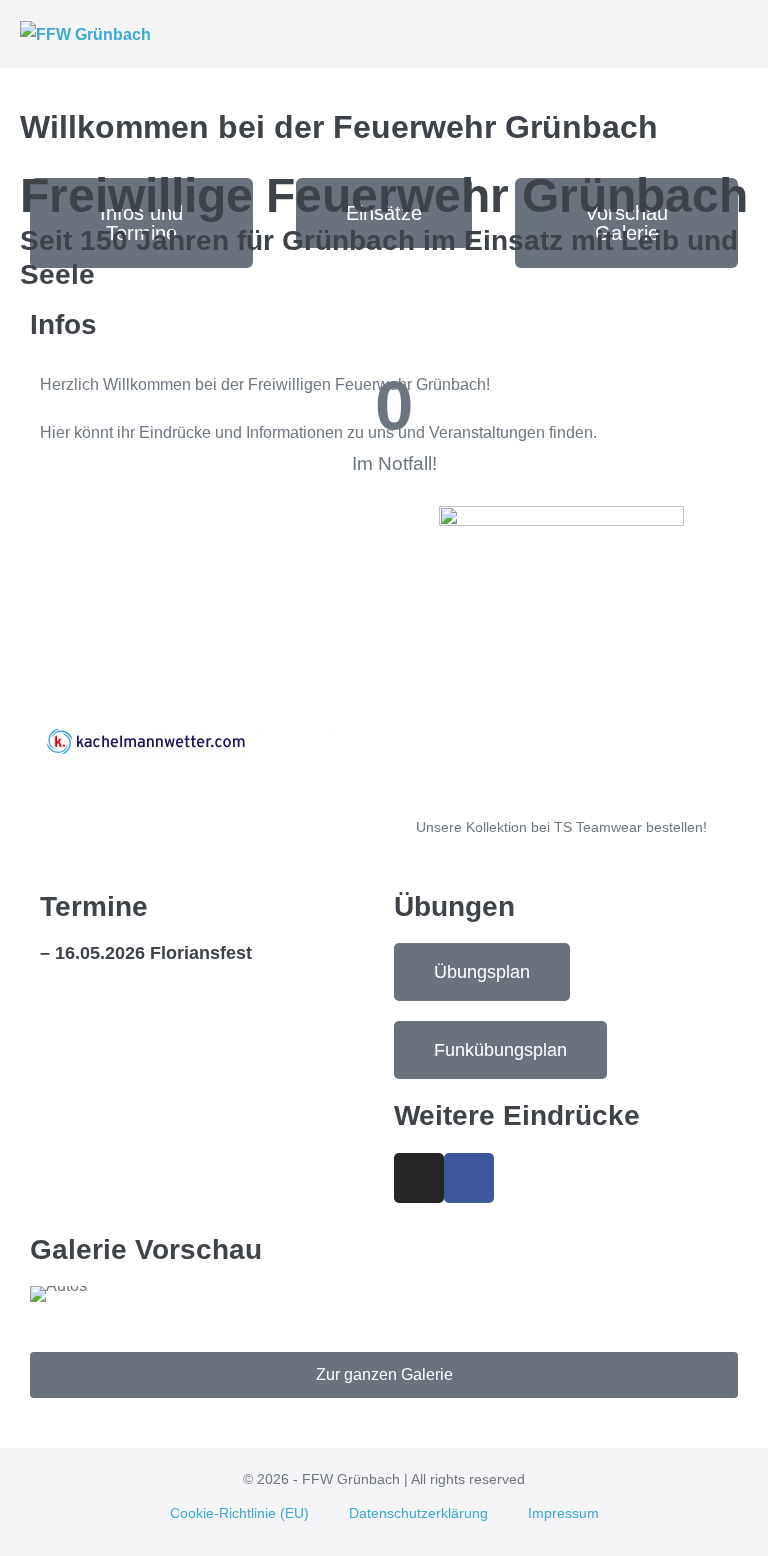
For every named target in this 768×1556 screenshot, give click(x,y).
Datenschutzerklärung (418, 1513)
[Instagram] (419, 1178)
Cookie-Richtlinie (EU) (239, 1513)
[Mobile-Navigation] (742, 35)
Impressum (563, 1513)
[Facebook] (469, 1178)
